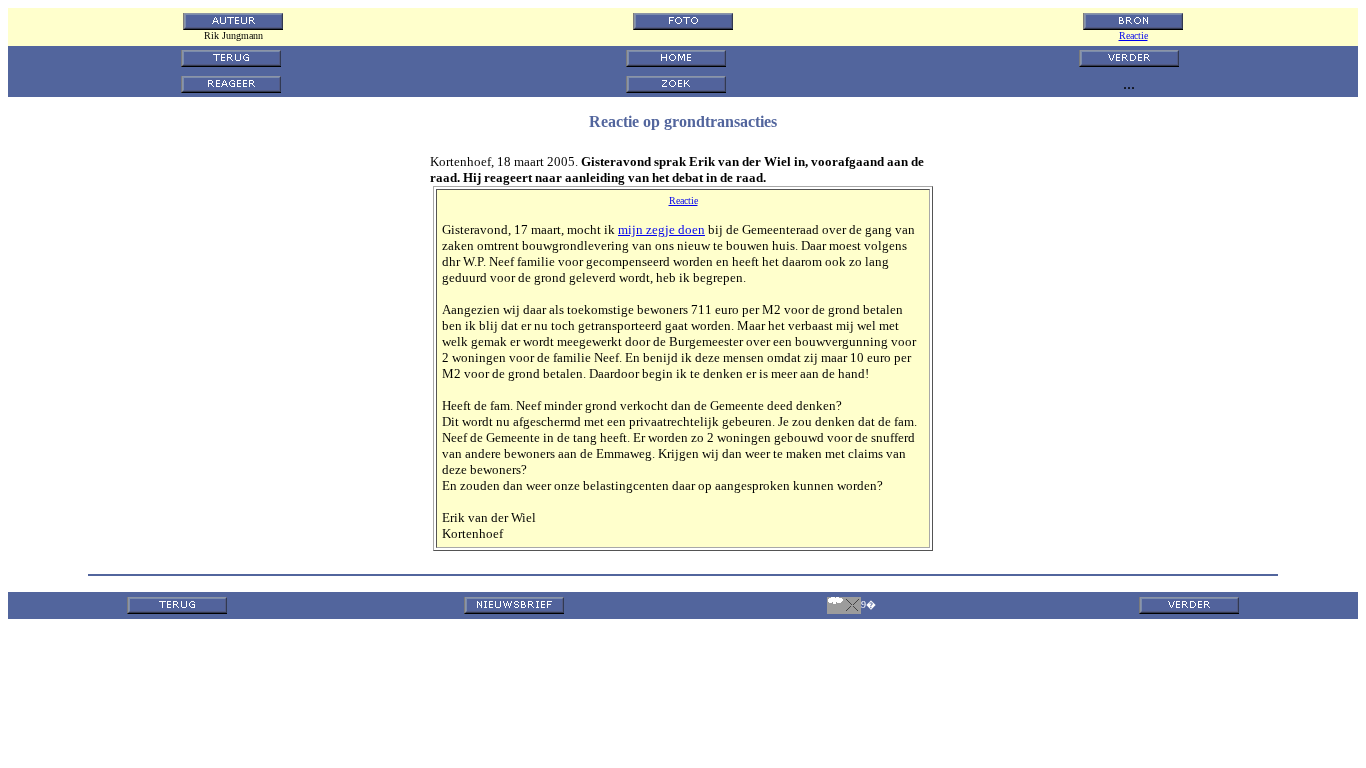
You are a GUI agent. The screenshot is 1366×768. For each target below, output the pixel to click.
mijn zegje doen (661, 229)
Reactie (1133, 35)
